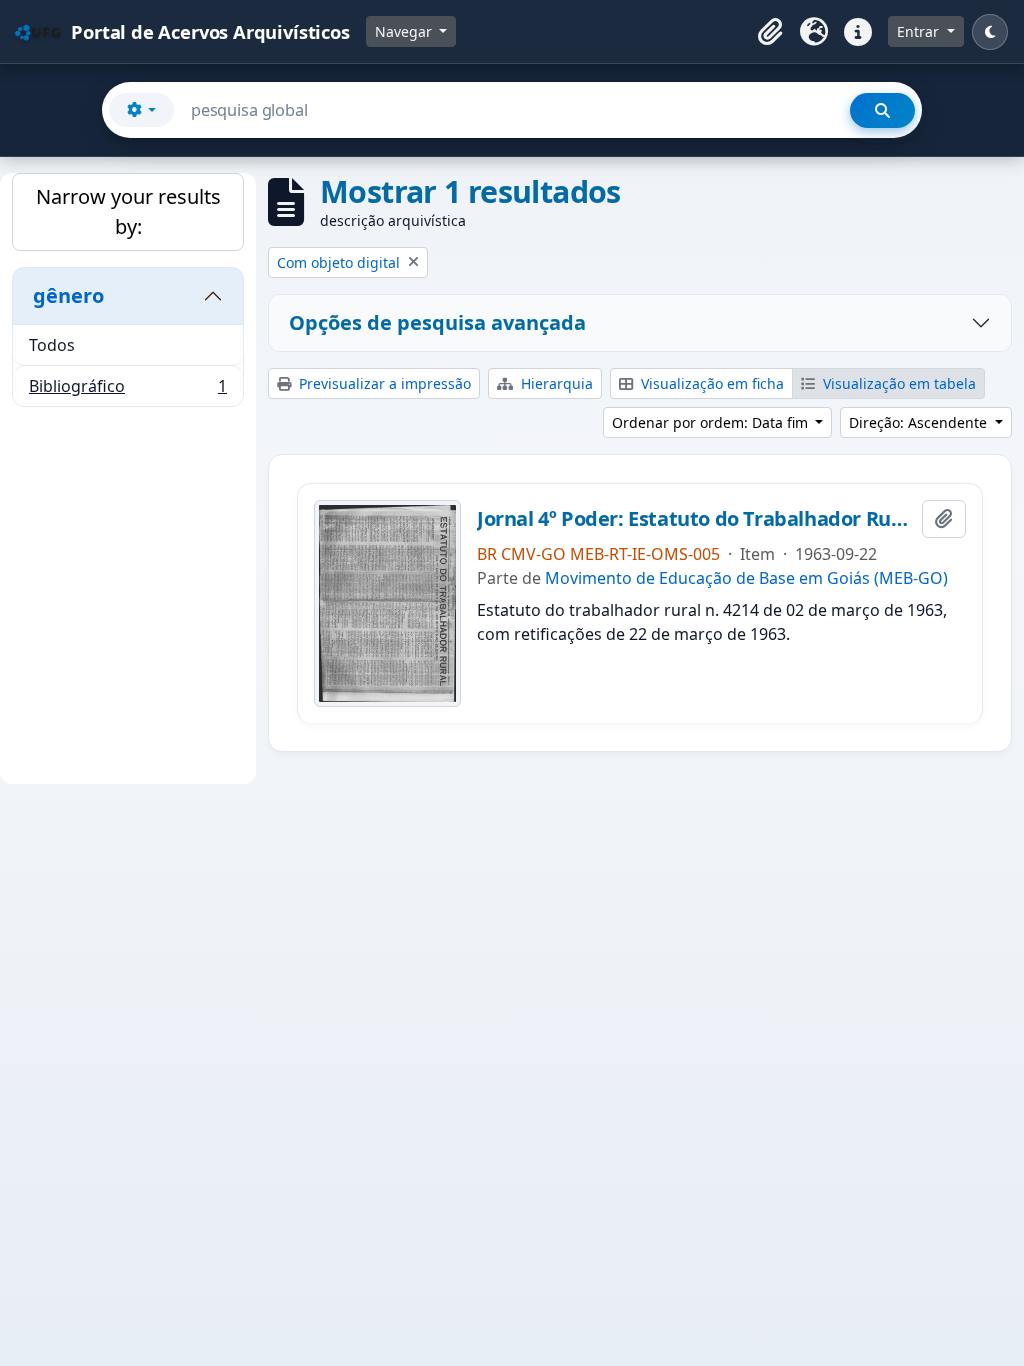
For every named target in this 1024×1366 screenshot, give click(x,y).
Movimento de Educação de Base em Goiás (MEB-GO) (746, 578)
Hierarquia (555, 383)
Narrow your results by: (128, 211)
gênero (68, 295)
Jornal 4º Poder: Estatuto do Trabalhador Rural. (695, 519)
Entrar (920, 31)
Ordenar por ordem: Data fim (712, 422)
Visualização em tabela (897, 383)
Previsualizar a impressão (383, 383)
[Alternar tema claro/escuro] (990, 32)
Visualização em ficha (710, 383)
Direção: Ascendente (920, 422)
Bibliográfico (127, 390)
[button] (770, 32)
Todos (52, 345)
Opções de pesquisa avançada (437, 322)
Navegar (405, 31)
